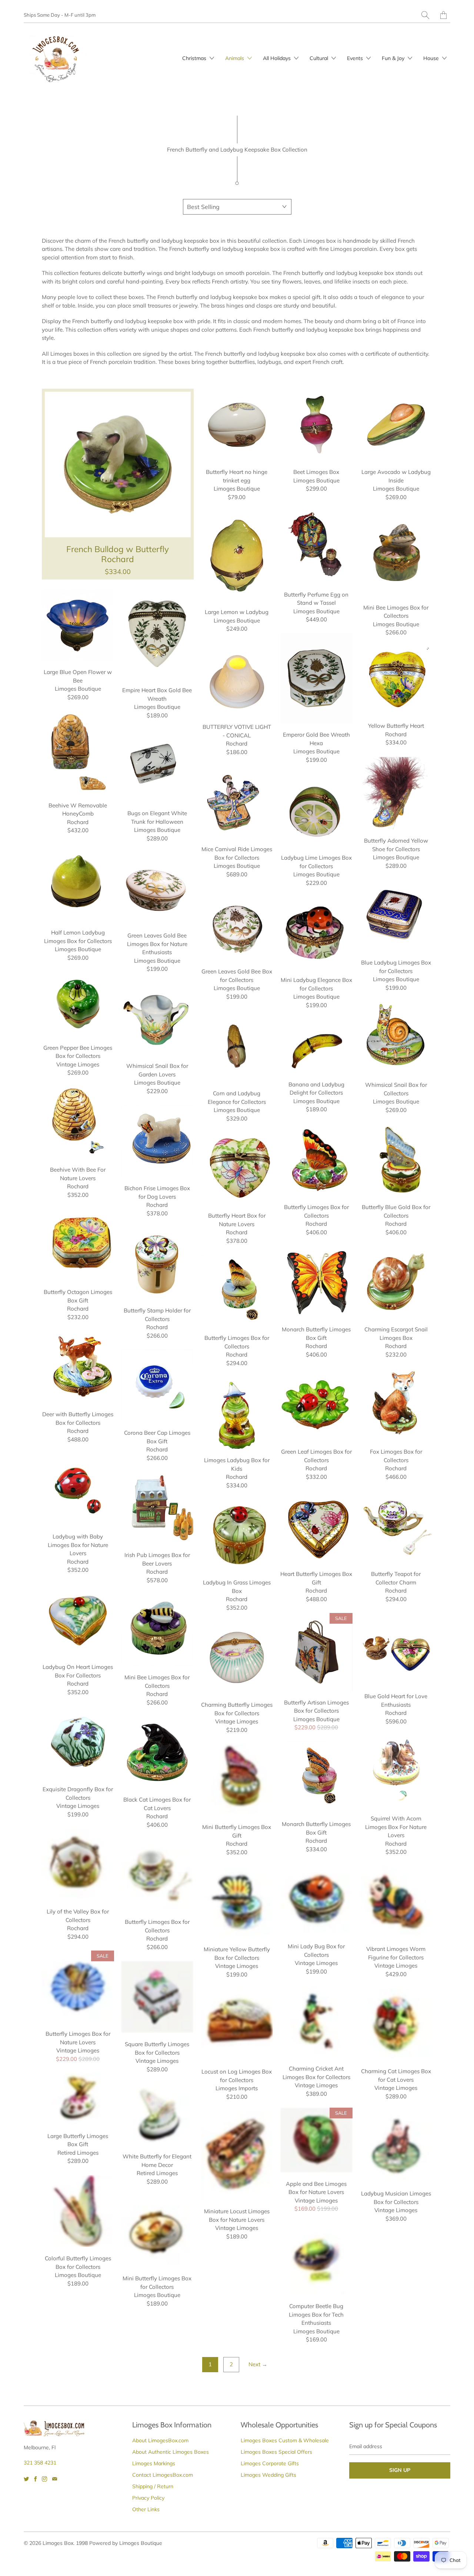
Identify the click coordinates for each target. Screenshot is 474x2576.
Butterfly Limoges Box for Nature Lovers (78, 1987)
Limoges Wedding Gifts (268, 2475)
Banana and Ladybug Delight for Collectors (316, 1046)
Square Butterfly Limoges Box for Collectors (157, 1997)
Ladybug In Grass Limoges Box (237, 1535)
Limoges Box (58, 2543)
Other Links (146, 2509)
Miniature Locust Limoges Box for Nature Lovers (237, 2155)
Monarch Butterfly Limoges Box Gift (316, 1282)
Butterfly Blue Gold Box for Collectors (396, 1160)
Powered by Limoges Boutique (126, 2543)
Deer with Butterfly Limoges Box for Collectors (78, 1367)
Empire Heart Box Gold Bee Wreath (157, 634)
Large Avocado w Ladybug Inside (396, 425)
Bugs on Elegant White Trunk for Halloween (157, 766)
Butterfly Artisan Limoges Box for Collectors (316, 1652)
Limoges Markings (154, 2463)
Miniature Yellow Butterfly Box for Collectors (237, 1902)
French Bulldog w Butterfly (118, 484)
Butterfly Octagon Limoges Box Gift (78, 1245)
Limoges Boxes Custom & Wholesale (285, 2440)
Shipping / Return (153, 2486)
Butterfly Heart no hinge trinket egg (237, 425)
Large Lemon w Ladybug (237, 556)
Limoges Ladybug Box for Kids (237, 1413)
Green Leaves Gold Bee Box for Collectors (237, 924)
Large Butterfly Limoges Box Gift (78, 2099)
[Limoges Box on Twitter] (26, 2479)
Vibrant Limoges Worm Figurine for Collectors (396, 1902)
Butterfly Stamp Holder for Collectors (157, 1263)
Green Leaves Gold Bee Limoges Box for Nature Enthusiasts (157, 888)
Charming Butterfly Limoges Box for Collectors (237, 1658)
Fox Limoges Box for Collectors (396, 1405)
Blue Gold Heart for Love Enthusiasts (396, 1649)
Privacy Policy (148, 2498)
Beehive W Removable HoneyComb (78, 753)
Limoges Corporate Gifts (270, 2463)
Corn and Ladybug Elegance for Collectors (237, 1046)
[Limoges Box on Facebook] (35, 2479)
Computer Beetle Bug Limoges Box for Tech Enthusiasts (316, 2259)
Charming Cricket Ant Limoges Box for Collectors (316, 2021)
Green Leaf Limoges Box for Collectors (316, 1405)
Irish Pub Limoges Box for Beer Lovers (157, 1508)
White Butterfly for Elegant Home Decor (157, 2114)
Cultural (320, 58)
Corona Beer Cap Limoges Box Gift (157, 1386)
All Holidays (278, 58)
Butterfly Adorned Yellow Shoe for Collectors (396, 793)
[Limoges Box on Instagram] (44, 2479)
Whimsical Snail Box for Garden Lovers (157, 1019)
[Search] (425, 15)
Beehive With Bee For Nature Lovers (78, 1123)
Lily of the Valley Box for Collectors (78, 1864)
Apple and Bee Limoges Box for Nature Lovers (316, 2140)
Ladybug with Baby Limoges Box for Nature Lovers (78, 1489)
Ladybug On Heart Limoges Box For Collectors (78, 1620)
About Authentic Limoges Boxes (171, 2452)
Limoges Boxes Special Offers (276, 2452)
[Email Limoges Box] (55, 2479)
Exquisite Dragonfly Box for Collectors (78, 1742)
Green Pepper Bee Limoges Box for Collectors (78, 1004)
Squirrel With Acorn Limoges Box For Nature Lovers (396, 1771)
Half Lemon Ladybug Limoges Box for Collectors (78, 882)
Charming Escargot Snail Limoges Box (396, 1282)
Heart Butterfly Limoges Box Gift (316, 1527)
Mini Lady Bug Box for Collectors (316, 1899)
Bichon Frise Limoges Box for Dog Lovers (157, 1141)
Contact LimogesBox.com (163, 2475)
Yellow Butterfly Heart (396, 680)
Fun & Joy (394, 58)
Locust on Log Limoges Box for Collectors (237, 2024)
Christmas (195, 58)
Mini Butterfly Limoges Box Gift (237, 1780)
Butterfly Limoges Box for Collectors (316, 1160)
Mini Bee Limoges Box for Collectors (396, 553)
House (432, 58)
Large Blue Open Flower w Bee (78, 625)
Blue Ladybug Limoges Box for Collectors (396, 915)
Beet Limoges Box (316, 425)
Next (258, 2364)
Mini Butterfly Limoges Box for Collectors (157, 2231)
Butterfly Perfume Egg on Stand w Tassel (316, 543)
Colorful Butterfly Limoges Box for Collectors (78, 2211)
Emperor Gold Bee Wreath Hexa (316, 678)
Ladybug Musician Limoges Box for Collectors (396, 2146)
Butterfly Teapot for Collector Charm (396, 1527)
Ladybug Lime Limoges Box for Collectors (316, 811)
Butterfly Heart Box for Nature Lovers (237, 1169)
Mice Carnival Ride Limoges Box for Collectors (237, 802)
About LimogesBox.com (160, 2440)
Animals (235, 58)
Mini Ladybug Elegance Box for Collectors (316, 933)
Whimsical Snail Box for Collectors (396, 1038)
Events (356, 58)
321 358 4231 (40, 2463)
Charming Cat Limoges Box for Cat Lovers (396, 2024)
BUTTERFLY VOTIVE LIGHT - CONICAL (237, 680)
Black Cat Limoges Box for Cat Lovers (157, 1752)
